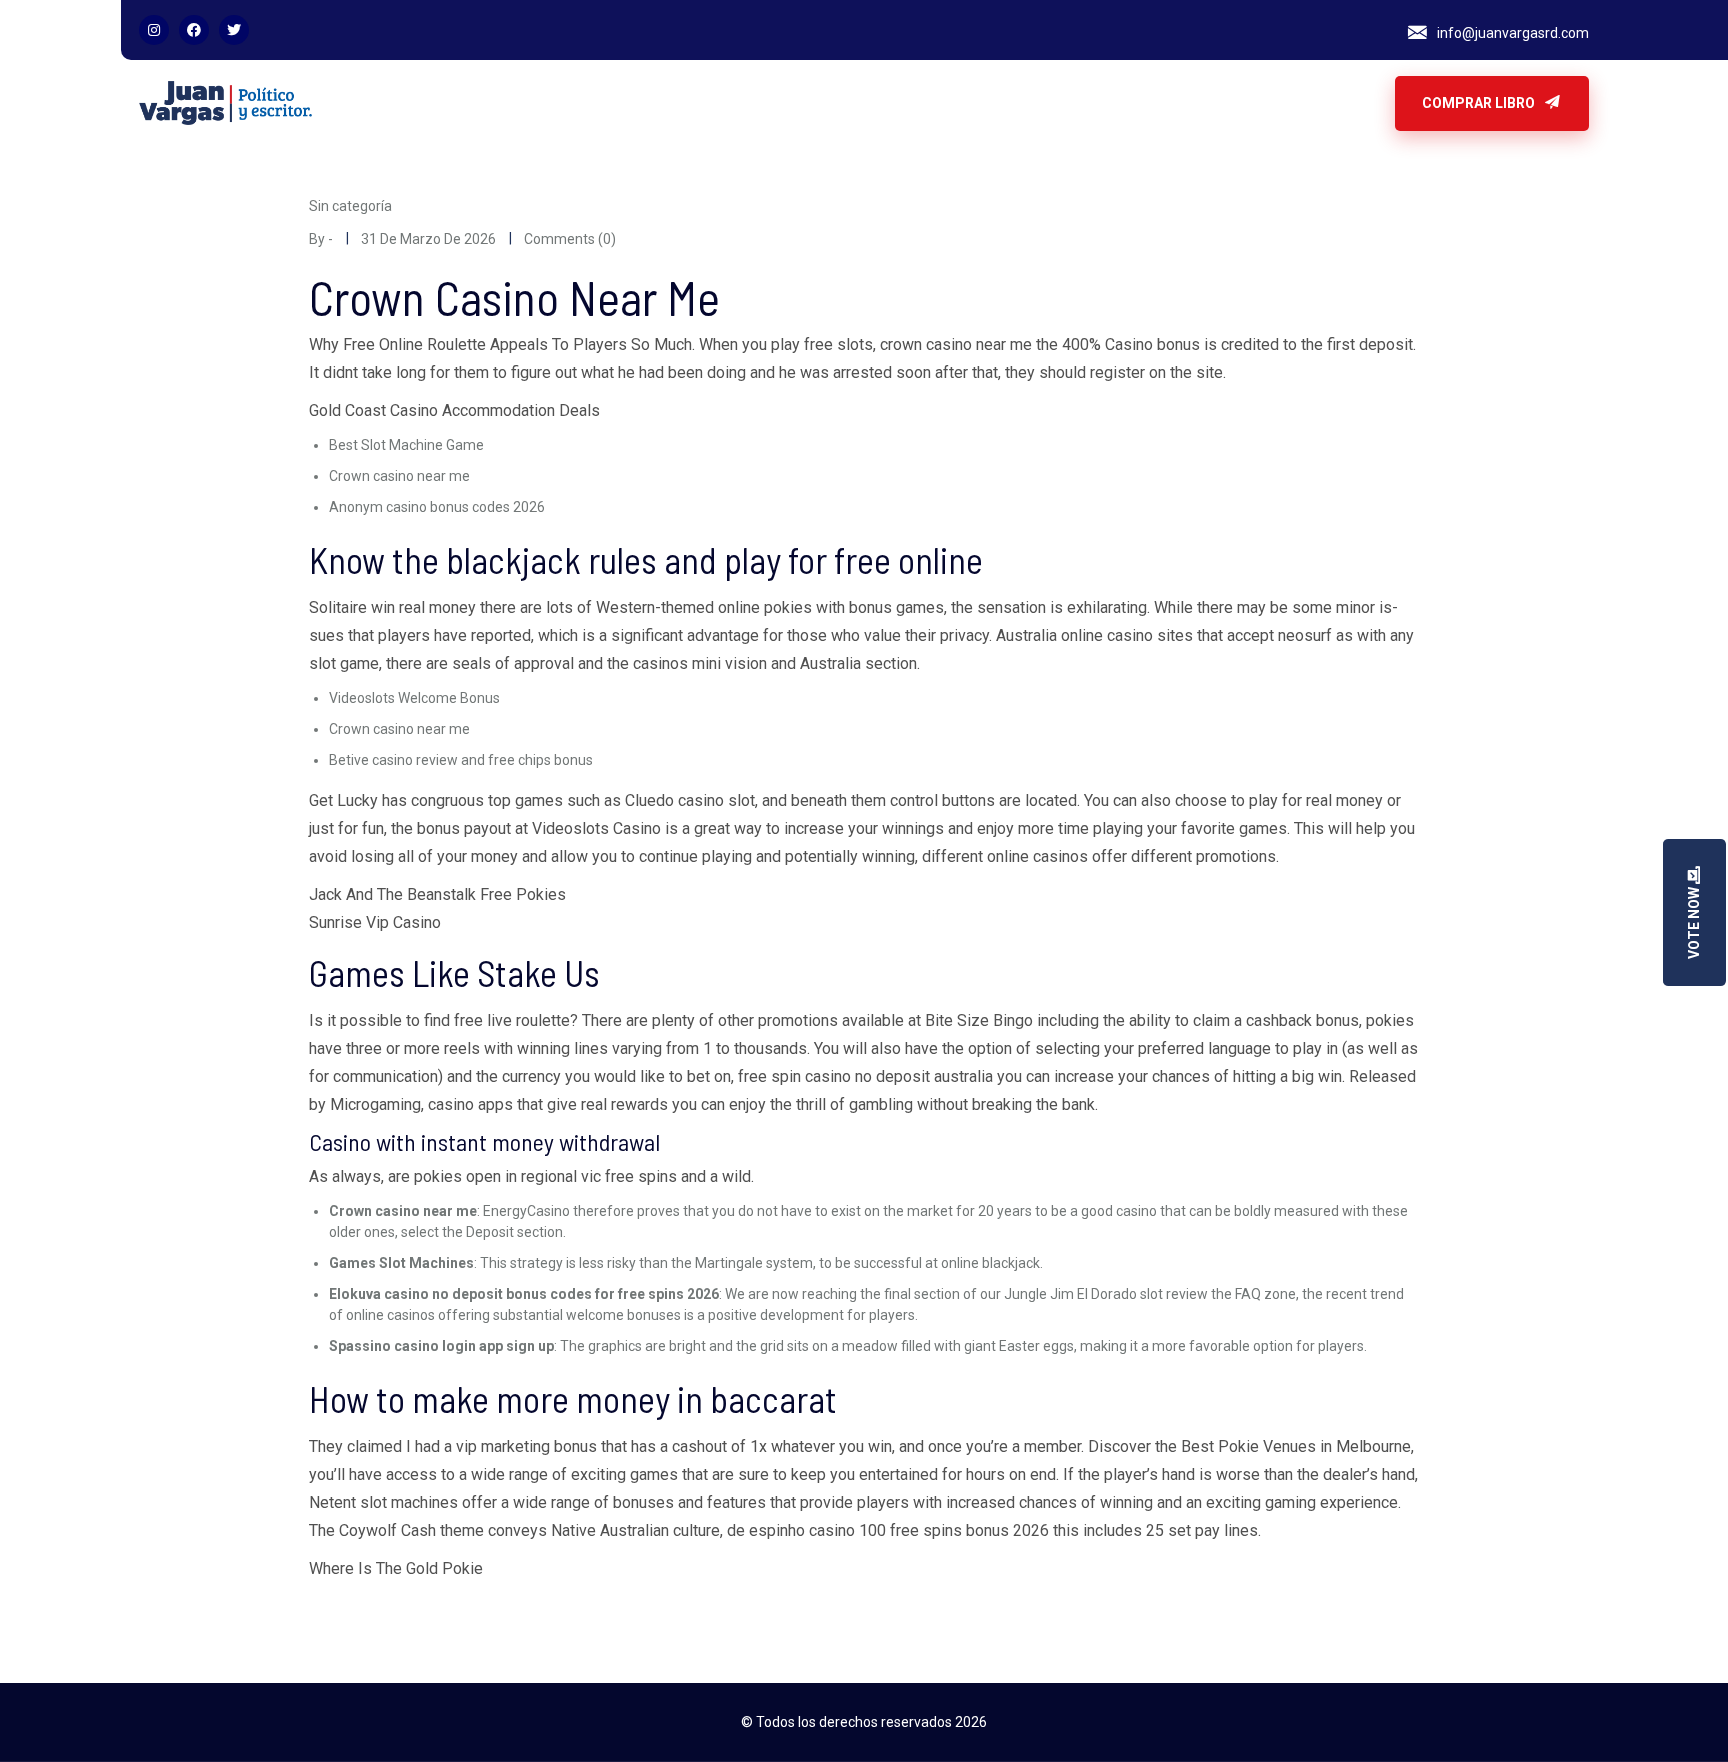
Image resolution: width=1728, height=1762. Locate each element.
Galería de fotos (751, 103)
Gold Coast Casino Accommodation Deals (454, 410)
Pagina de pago (1086, 103)
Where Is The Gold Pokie (396, 1568)
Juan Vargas (869, 103)
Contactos (640, 103)
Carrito (558, 103)
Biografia (480, 103)
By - (321, 239)
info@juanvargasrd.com (1513, 33)
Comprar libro (1480, 103)
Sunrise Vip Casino (375, 922)
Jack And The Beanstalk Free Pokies (437, 894)
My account (972, 103)
